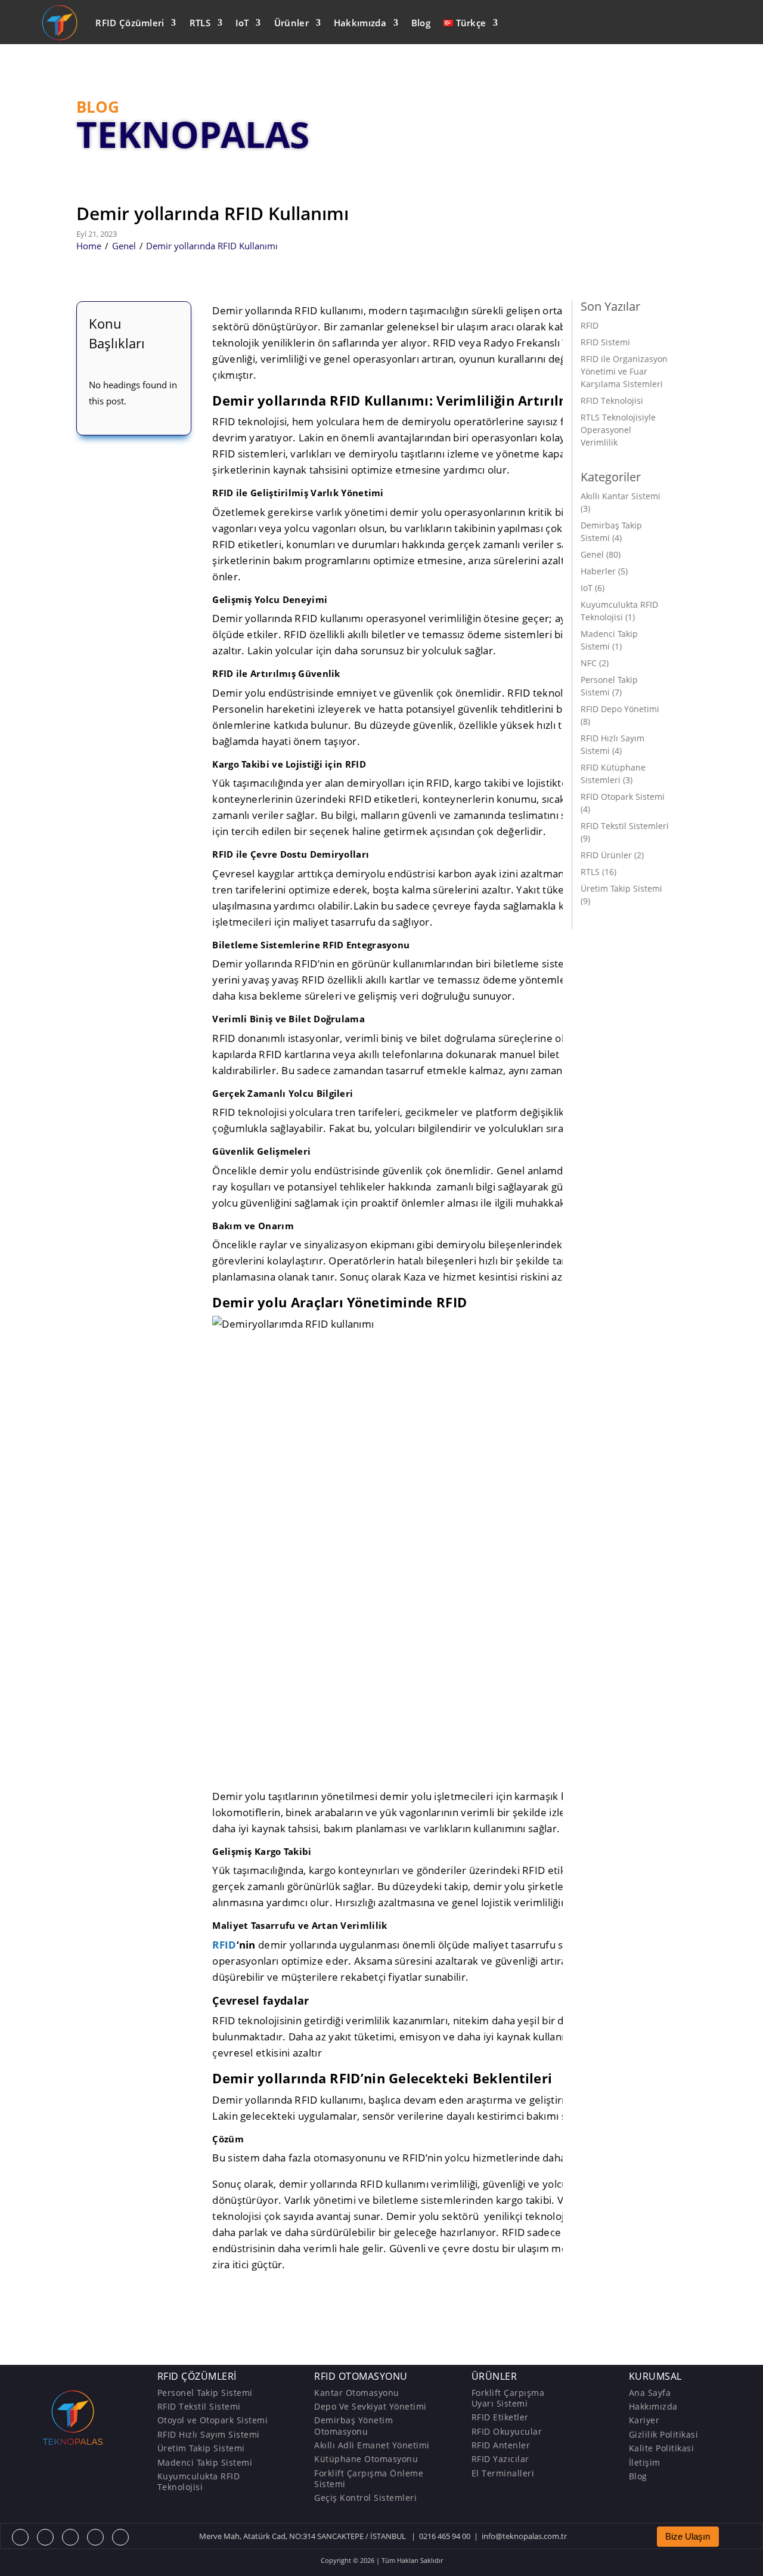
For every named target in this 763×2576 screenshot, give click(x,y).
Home (89, 246)
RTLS (200, 23)
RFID (224, 1945)
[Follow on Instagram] (70, 2537)
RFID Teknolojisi (612, 401)
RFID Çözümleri (130, 23)
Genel (124, 246)
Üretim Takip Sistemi (621, 888)
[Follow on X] (45, 2537)
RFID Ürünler (606, 855)
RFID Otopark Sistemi (623, 797)
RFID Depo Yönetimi (620, 709)
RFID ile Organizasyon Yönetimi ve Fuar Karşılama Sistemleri (624, 371)
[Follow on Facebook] (20, 2537)
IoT (242, 23)
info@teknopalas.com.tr (524, 2536)
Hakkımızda (360, 23)
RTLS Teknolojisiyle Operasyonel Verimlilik (618, 430)
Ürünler (291, 23)
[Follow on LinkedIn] (120, 2537)
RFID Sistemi (605, 342)
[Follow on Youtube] (95, 2537)
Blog (421, 23)
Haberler (598, 571)
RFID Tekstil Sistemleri (625, 826)
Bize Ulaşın (688, 2537)
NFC (589, 663)
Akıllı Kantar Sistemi (621, 496)
